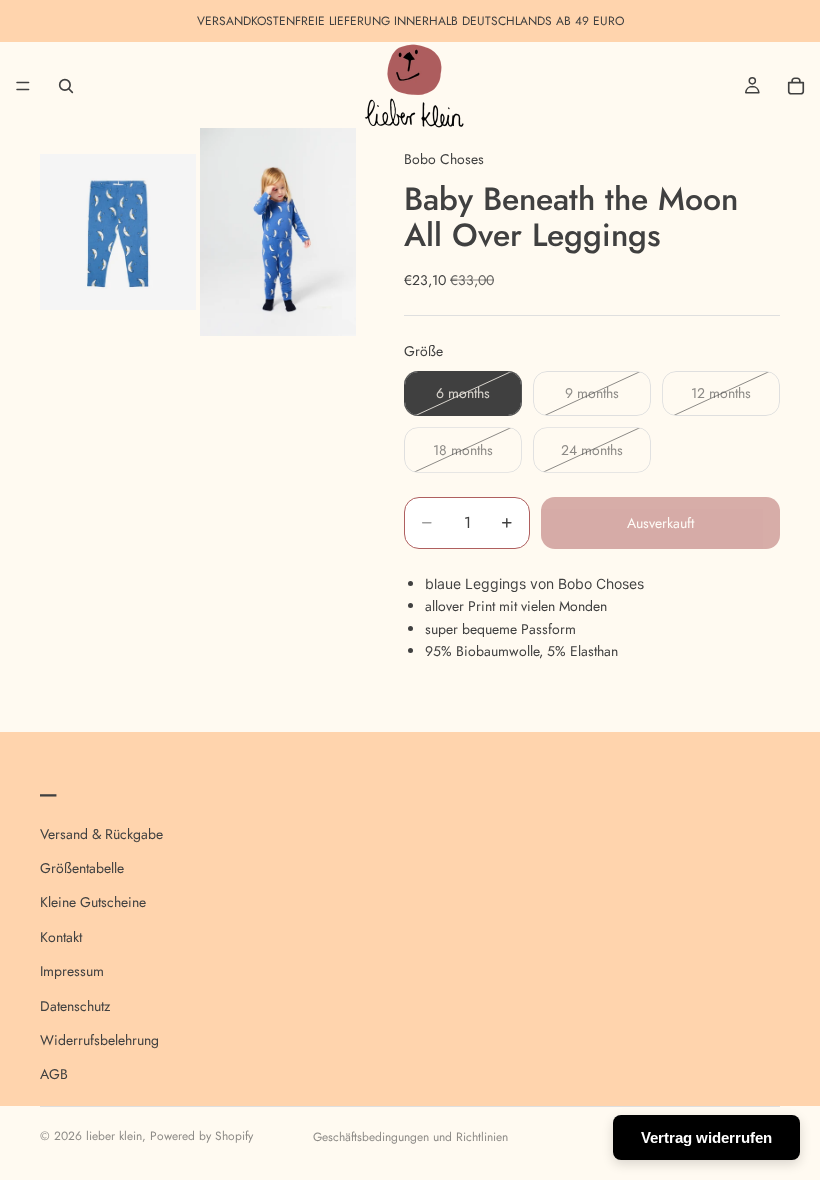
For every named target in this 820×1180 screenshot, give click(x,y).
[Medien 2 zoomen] (278, 232)
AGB (54, 1074)
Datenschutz (75, 1005)
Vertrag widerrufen (706, 1137)
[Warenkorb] (796, 86)
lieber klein (114, 1136)
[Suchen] (66, 86)
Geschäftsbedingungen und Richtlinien (410, 1137)
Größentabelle (82, 867)
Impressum (72, 971)
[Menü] (23, 86)
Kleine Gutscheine (93, 902)
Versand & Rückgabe (101, 833)
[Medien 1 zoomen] (118, 232)
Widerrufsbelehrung (99, 1039)
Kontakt (61, 936)
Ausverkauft (660, 523)
